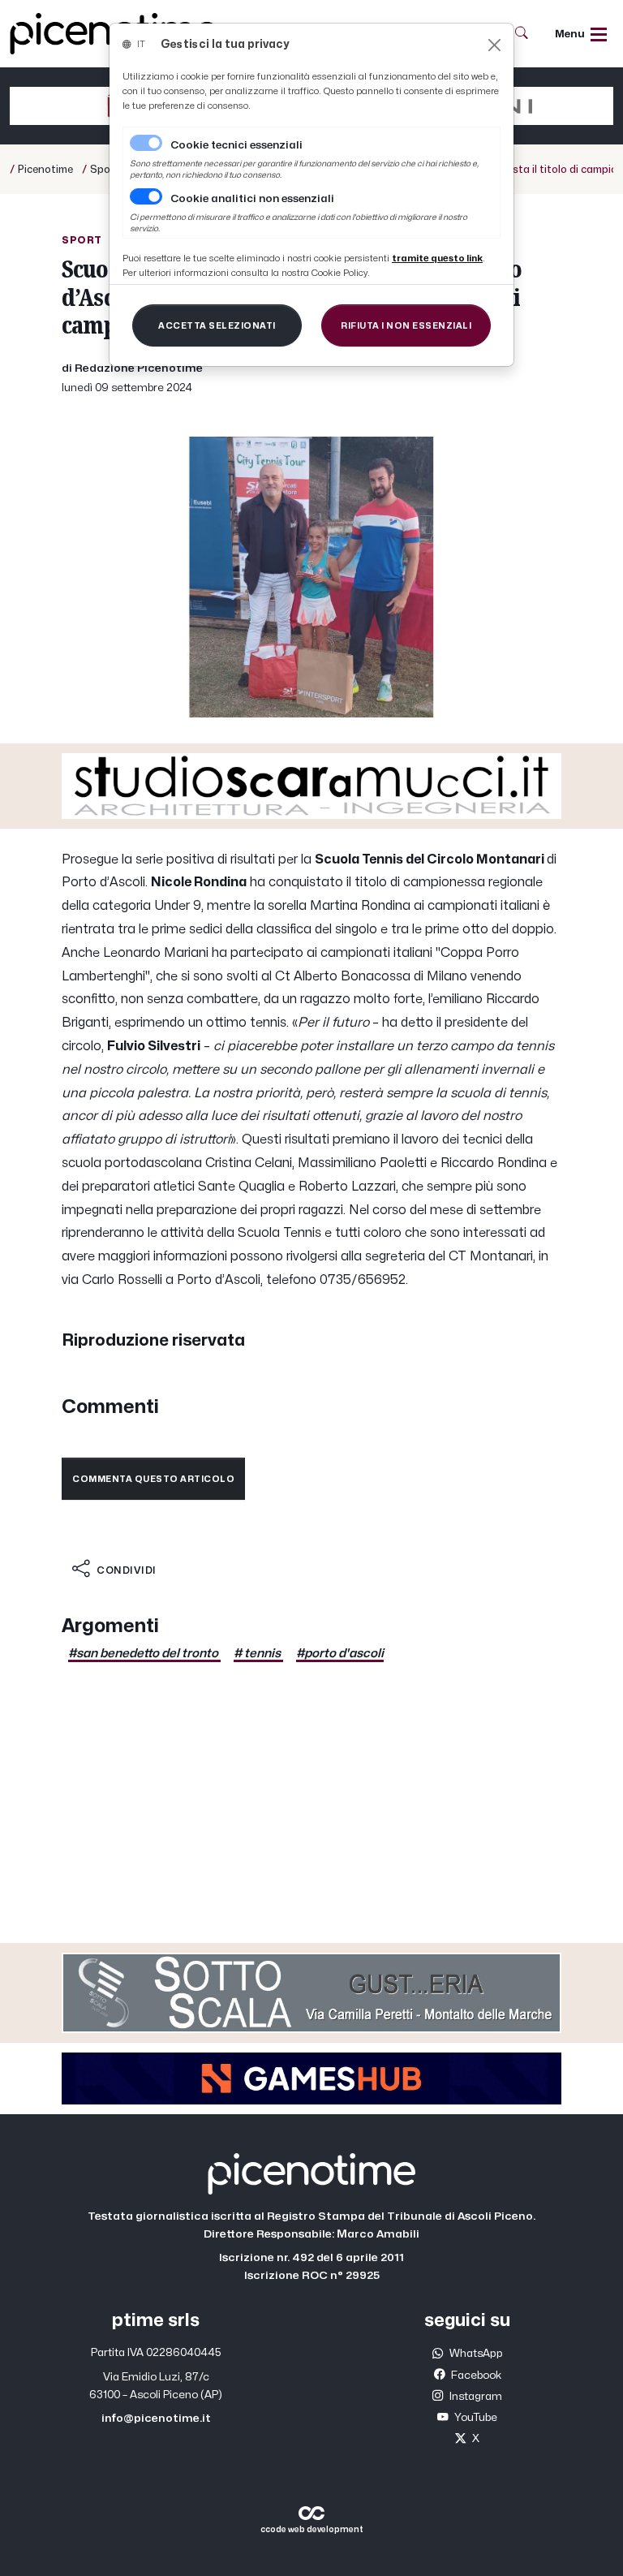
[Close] (494, 45)
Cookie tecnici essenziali (236, 145)
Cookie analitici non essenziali (252, 199)
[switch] (146, 196)
